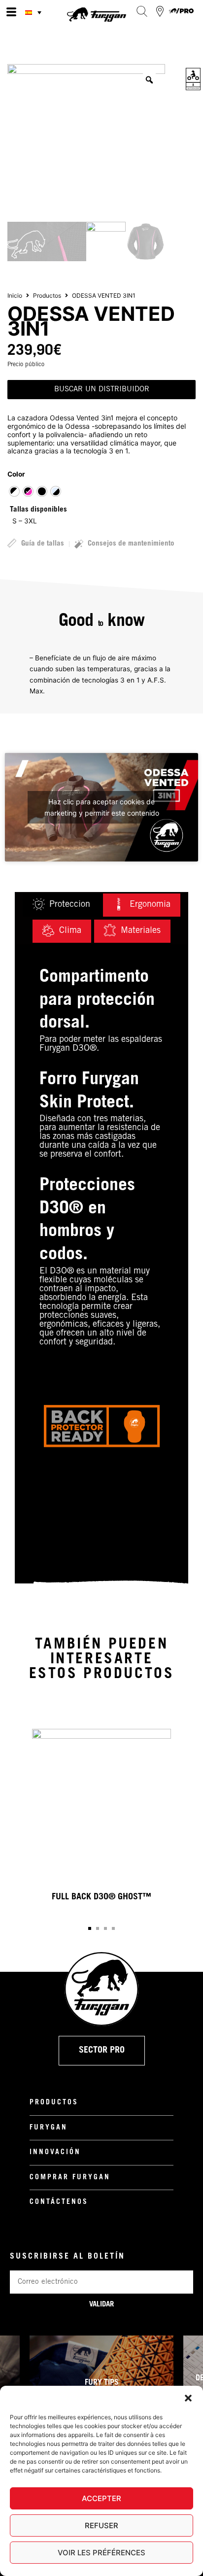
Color (16, 474)
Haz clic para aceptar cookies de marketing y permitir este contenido (102, 807)
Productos (47, 295)
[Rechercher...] (142, 11)
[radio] (14, 491)
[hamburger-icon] (11, 12)
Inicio (15, 295)
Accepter (101, 2498)
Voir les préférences (101, 2553)
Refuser (101, 2525)
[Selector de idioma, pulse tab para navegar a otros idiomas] (34, 12)
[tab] (61, 905)
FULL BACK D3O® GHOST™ (101, 1897)
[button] (188, 2398)
